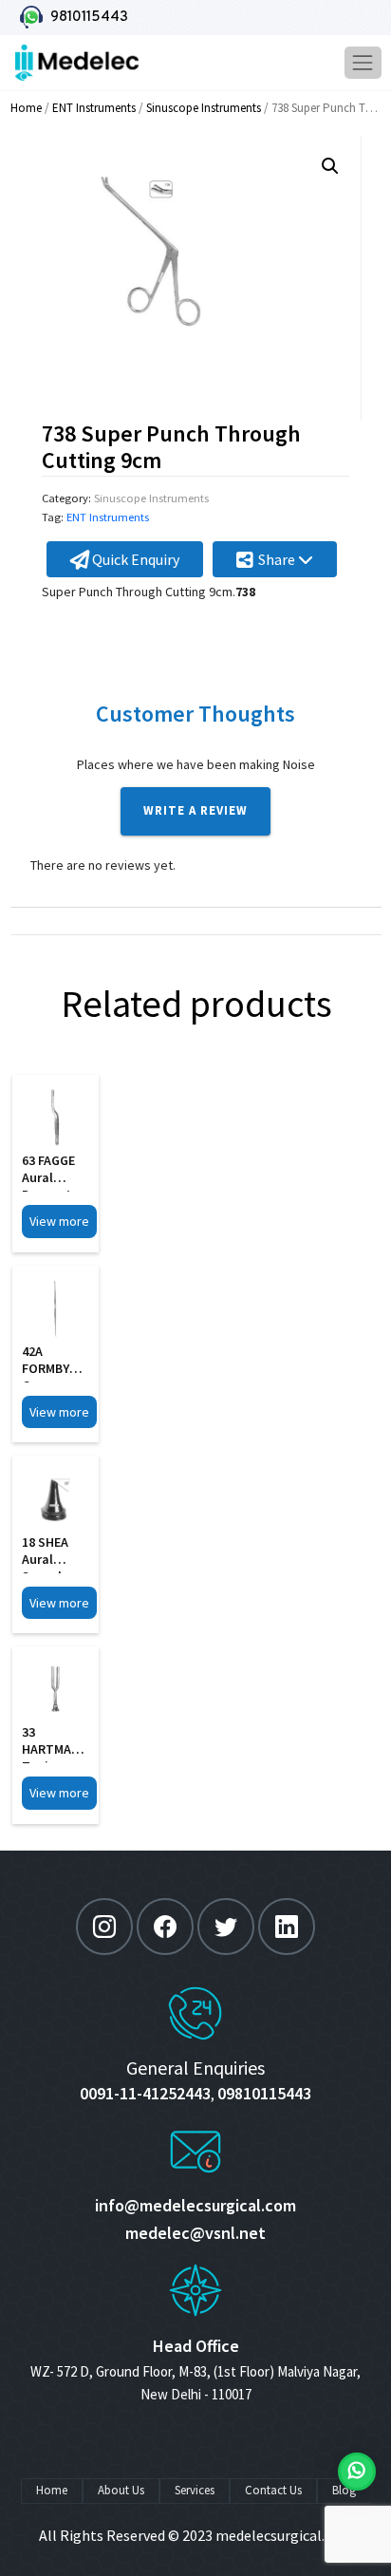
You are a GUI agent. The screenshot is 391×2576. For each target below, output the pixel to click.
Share (278, 559)
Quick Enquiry (134, 559)
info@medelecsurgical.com (195, 2205)
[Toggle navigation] (363, 63)
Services (195, 2490)
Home (26, 108)
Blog (344, 2490)
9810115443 (85, 18)
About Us (121, 2490)
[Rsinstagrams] (104, 1927)
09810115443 (264, 2093)
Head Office (196, 2346)
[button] (330, 166)
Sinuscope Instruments (204, 108)
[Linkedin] (287, 1927)
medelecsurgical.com (284, 2535)
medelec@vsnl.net (195, 2233)
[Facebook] (165, 1927)
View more (59, 1221)
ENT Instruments (94, 108)
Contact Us (273, 2490)
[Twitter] (226, 1927)
